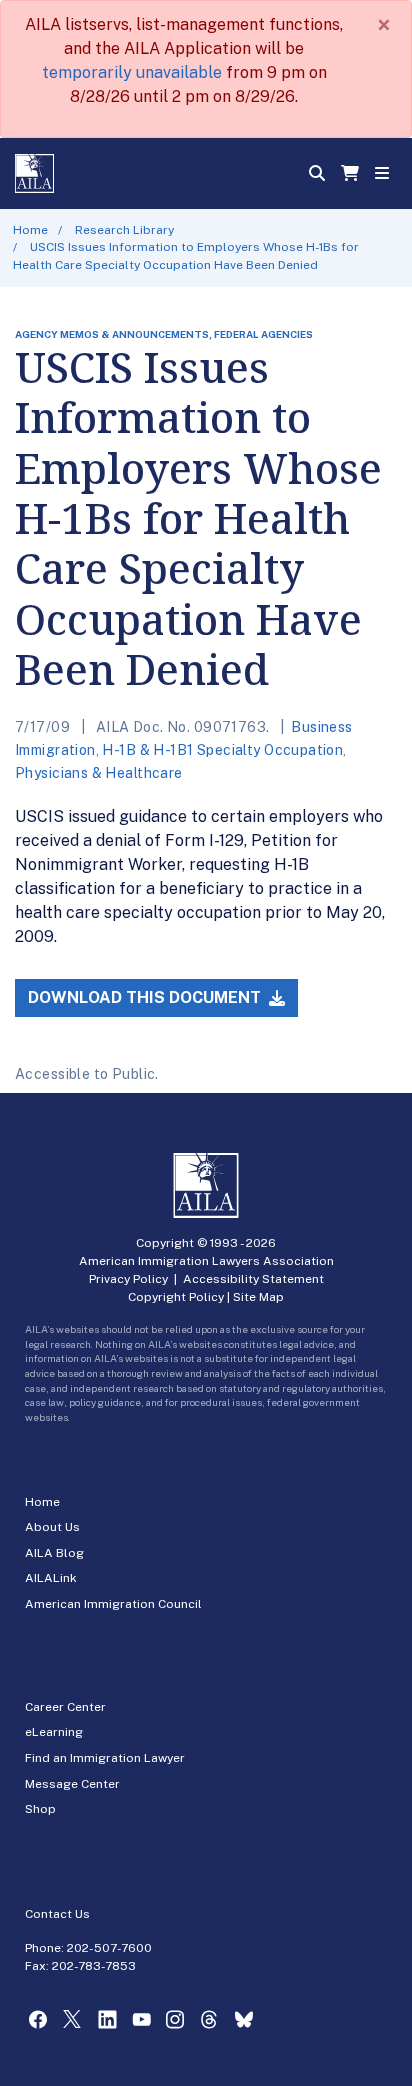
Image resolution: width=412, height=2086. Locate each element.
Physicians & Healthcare (99, 773)
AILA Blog (54, 1553)
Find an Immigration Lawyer (105, 1758)
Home (30, 230)
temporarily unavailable (132, 72)
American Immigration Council (113, 1604)
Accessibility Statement (253, 1279)
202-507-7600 (109, 1948)
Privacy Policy (128, 1279)
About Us (52, 1527)
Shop (40, 1809)
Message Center (72, 1784)
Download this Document (146, 997)
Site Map (258, 1297)
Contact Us (57, 1914)
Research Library (124, 230)
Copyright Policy (176, 1297)
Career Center (65, 1707)
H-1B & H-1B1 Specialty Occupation (222, 750)
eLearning (54, 1732)
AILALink (51, 1578)
